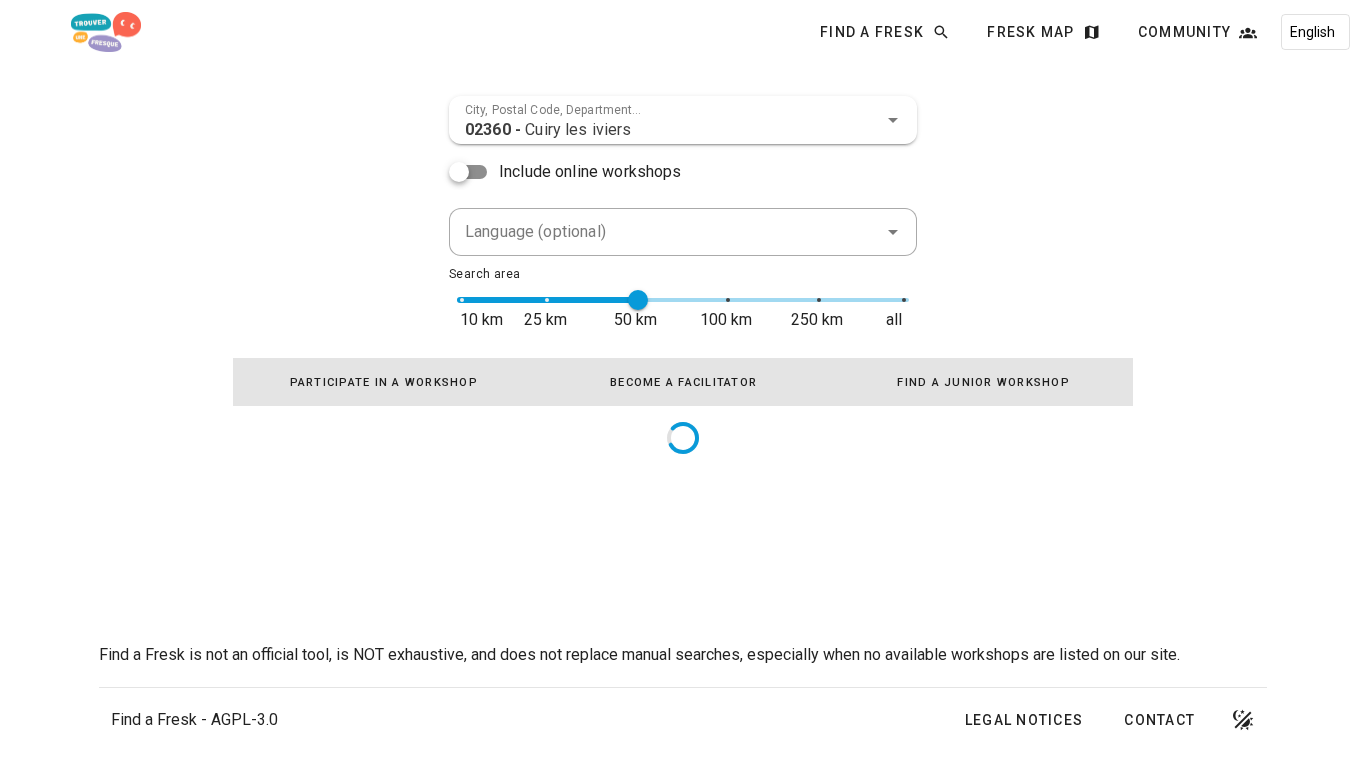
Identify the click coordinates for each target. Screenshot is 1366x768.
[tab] (383, 382)
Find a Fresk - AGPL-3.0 (194, 719)
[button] (893, 120)
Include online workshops (590, 171)
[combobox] (683, 120)
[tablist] (683, 382)
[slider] (638, 300)
